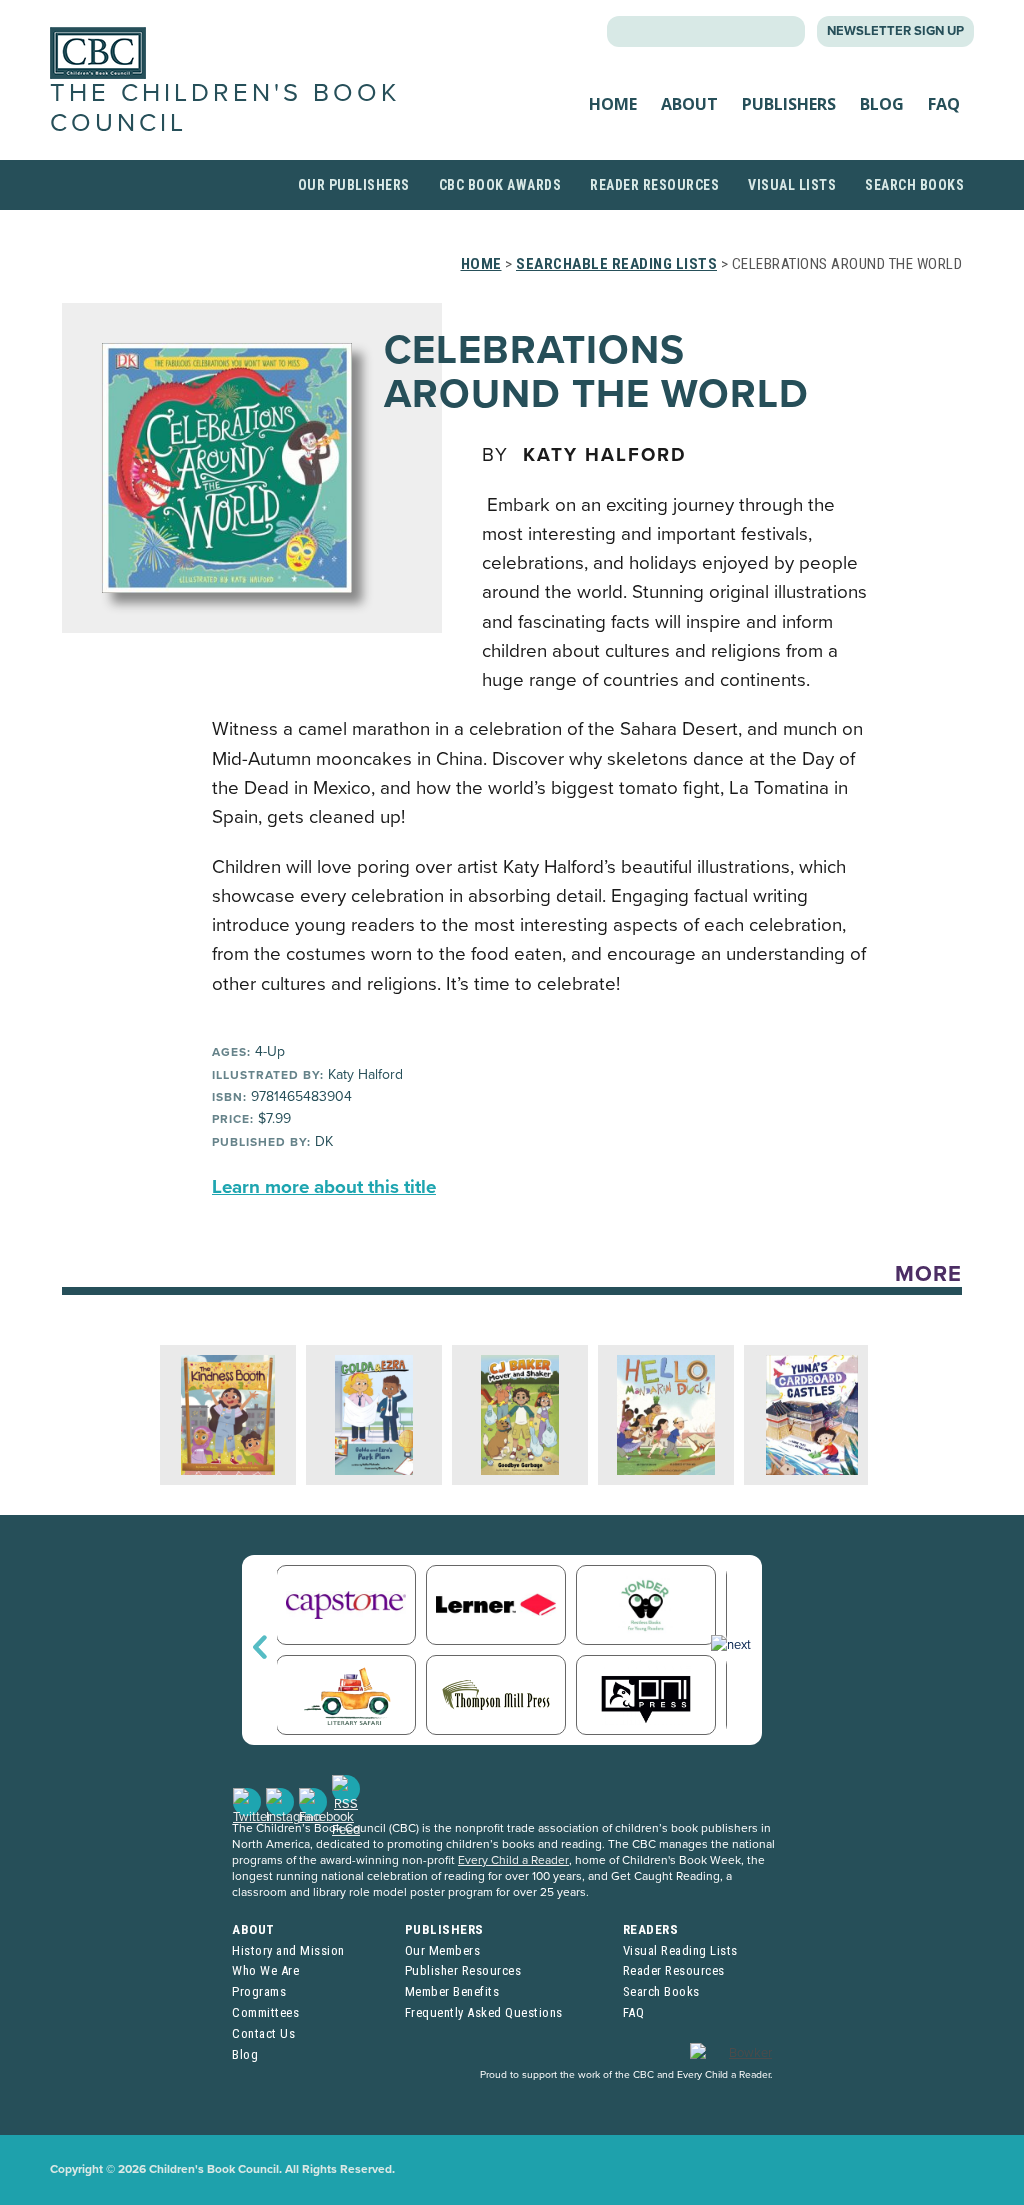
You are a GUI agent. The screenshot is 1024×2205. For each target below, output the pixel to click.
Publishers (789, 104)
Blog (882, 104)
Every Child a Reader (513, 1860)
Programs (259, 1991)
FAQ (944, 104)
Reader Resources (654, 185)
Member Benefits (452, 1991)
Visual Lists (792, 185)
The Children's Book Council (225, 107)
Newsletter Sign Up (895, 31)
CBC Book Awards (500, 185)
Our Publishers (354, 185)
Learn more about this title (324, 1187)
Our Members (443, 1950)
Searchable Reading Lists (616, 264)
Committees (265, 2012)
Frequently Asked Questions (484, 2012)
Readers (651, 1929)
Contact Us (263, 2033)
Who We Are (265, 1970)
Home (613, 104)
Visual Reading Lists (680, 1950)
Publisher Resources (463, 1970)
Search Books (914, 185)
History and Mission (288, 1950)
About (689, 104)
